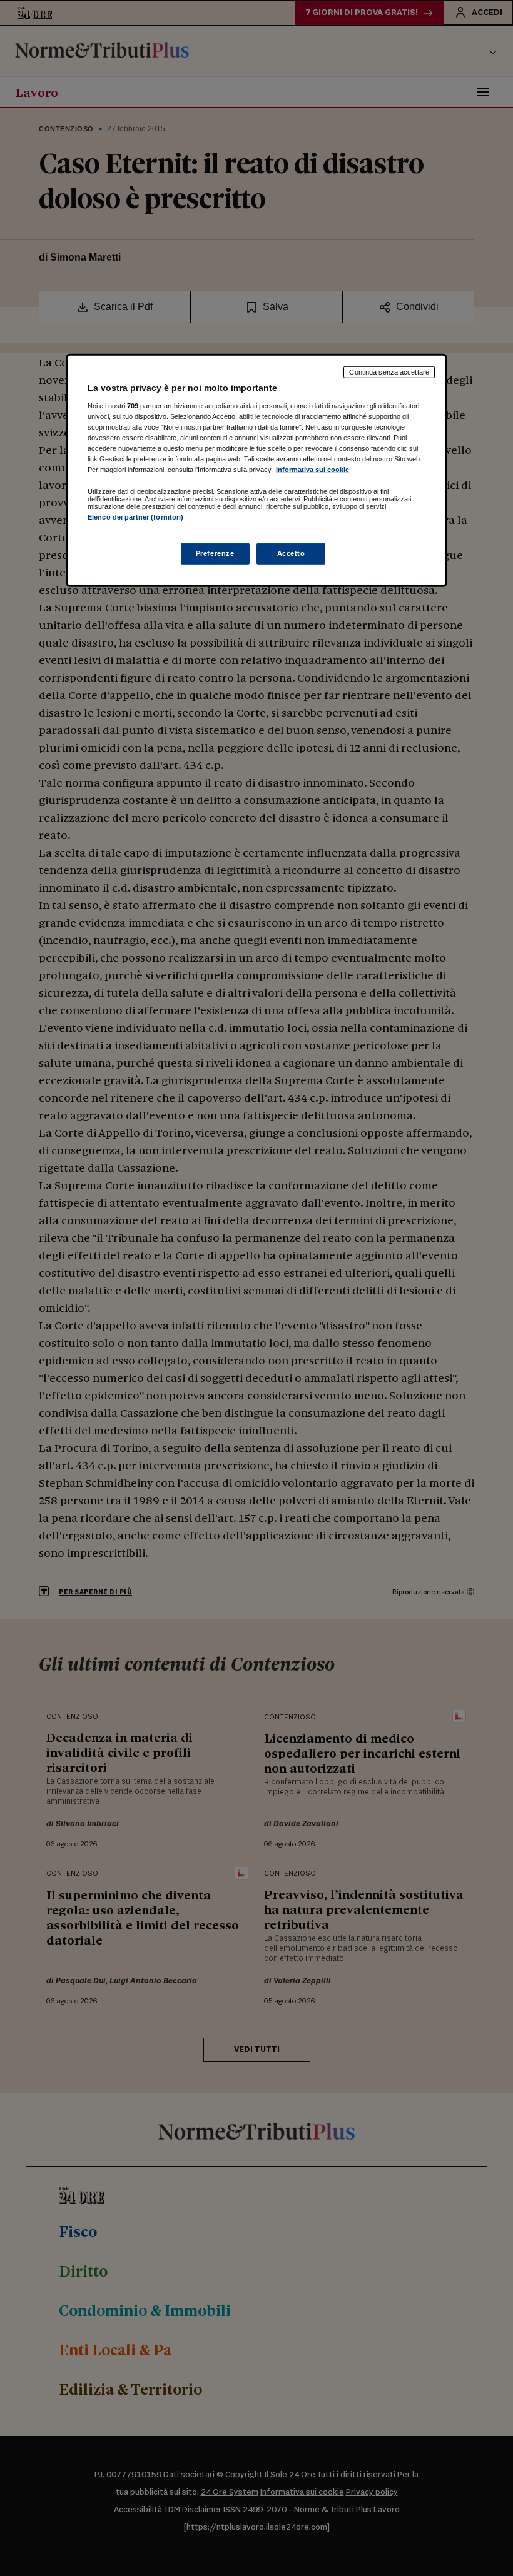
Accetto (291, 553)
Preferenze (215, 553)
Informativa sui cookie (312, 470)
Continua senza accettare (389, 372)
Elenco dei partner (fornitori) (135, 517)
